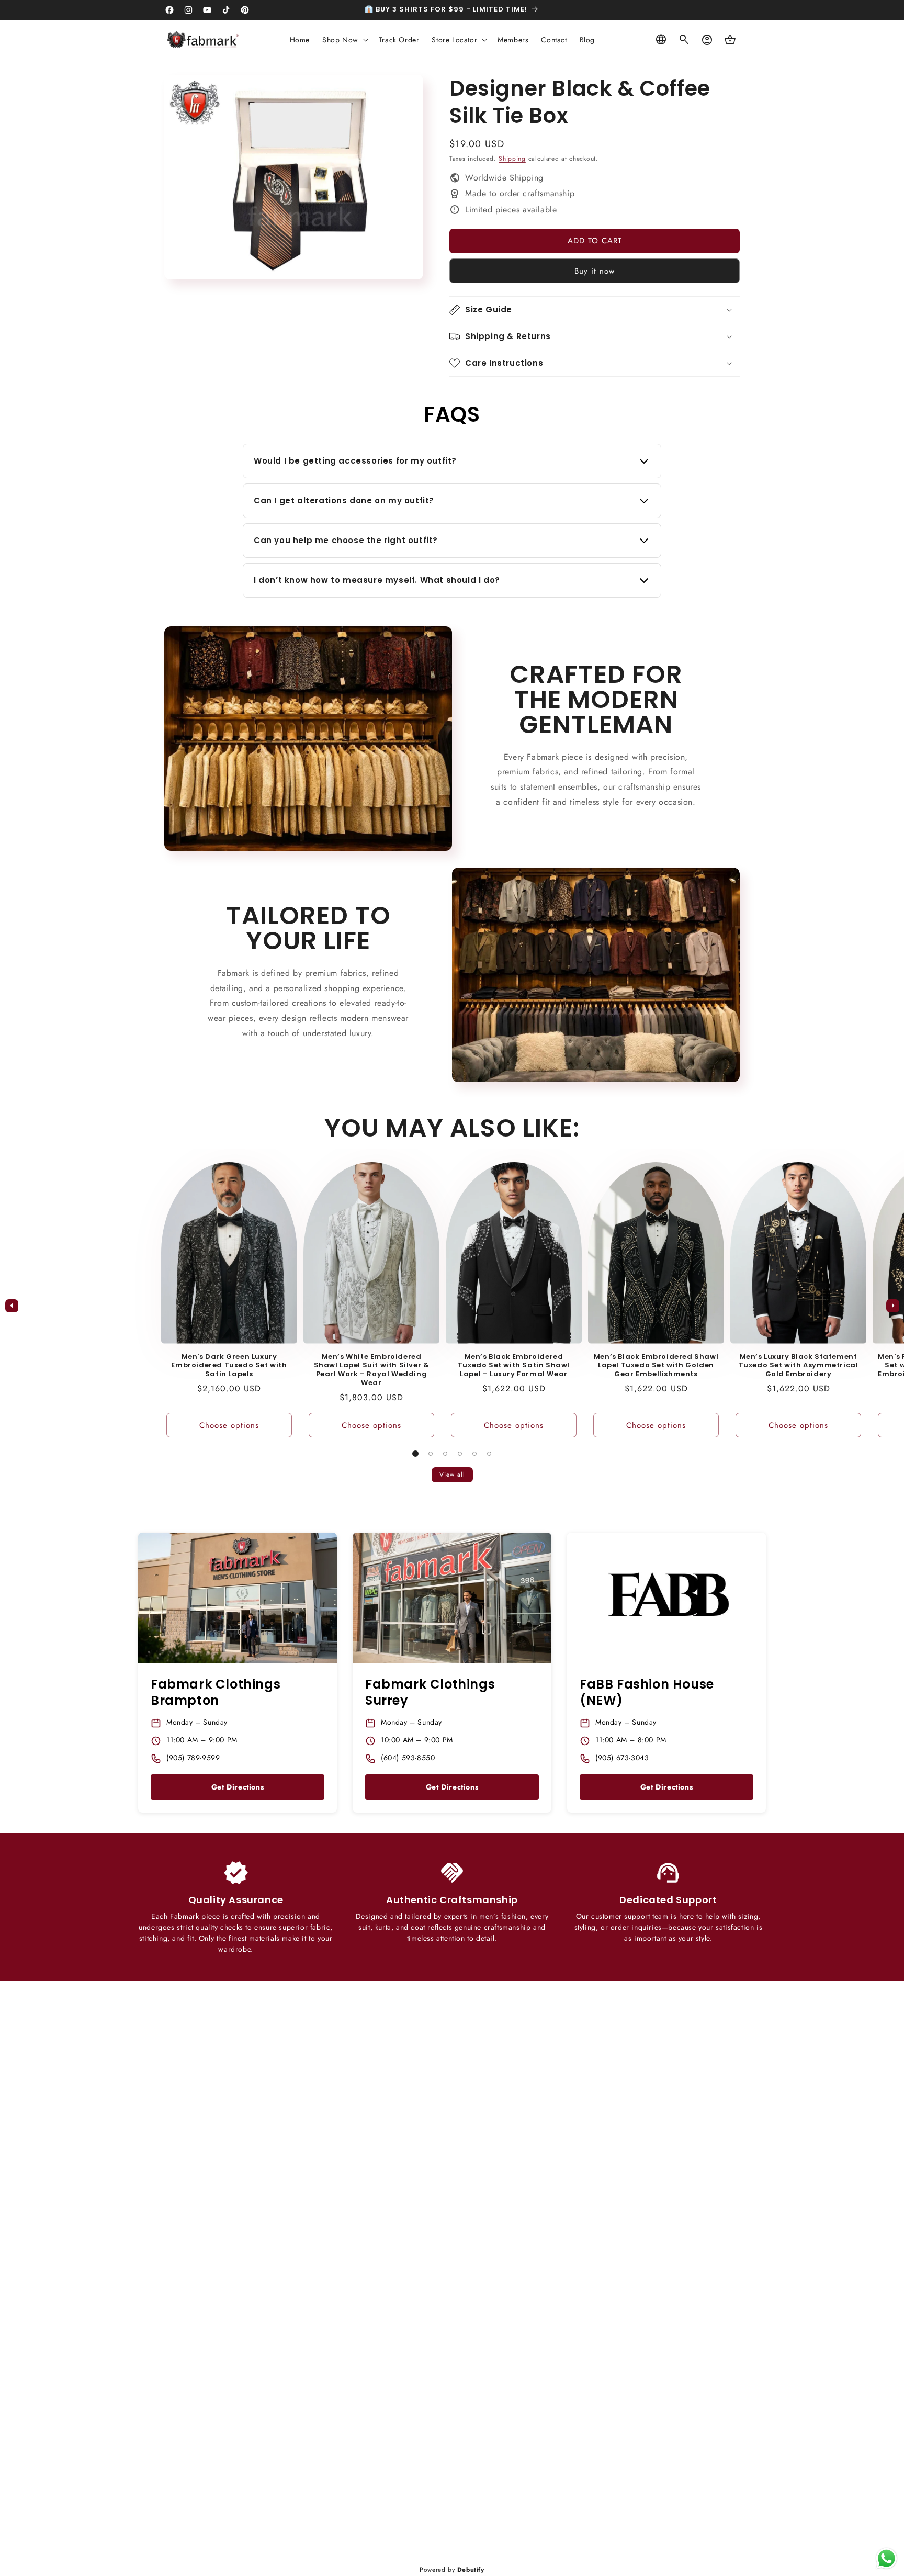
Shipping (512, 159)
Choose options (229, 1425)
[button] (344, 40)
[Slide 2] (431, 1454)
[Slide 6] (489, 1454)
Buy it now (595, 271)
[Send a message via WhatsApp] (886, 2558)
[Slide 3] (445, 1454)
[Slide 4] (460, 1454)
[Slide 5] (474, 1454)
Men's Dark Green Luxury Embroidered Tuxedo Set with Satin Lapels (229, 1366)
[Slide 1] (415, 1454)
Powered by (452, 2570)
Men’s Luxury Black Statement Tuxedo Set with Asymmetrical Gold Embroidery (799, 1366)
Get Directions (238, 1787)
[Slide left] (12, 1306)
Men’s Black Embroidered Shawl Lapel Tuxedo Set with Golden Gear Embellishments (656, 1366)
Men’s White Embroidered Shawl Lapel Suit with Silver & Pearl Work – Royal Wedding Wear (372, 1370)
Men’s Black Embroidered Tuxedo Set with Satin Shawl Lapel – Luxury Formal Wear (514, 1366)
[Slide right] (892, 1306)
